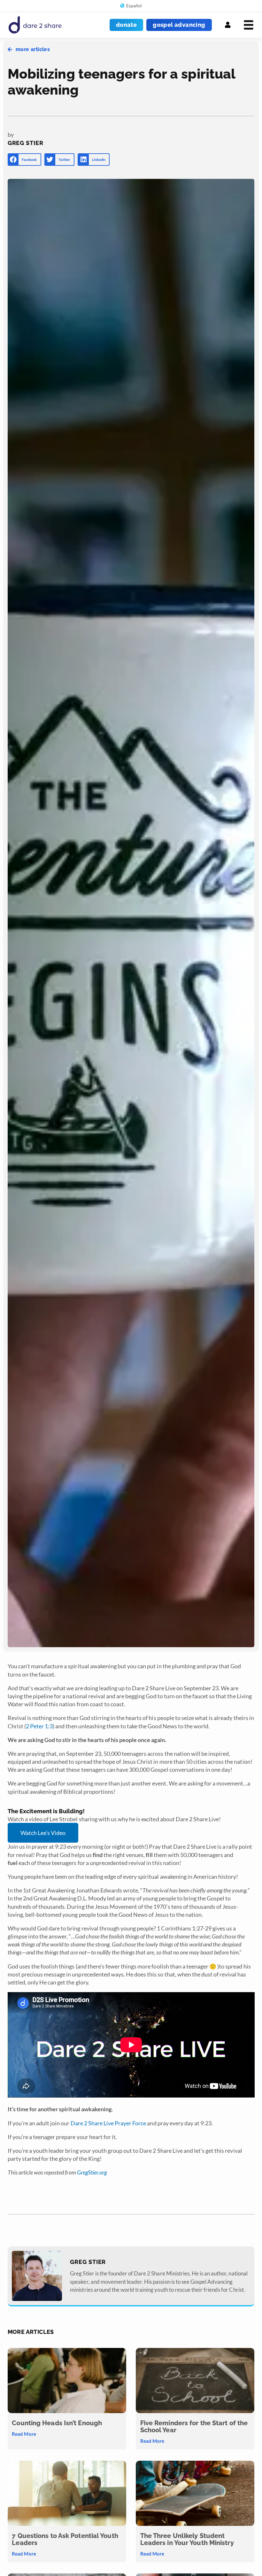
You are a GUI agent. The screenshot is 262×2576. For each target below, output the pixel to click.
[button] (24, 160)
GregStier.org (92, 2172)
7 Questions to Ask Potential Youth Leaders (65, 2539)
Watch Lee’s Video (43, 1833)
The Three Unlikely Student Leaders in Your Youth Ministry (187, 2539)
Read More (24, 2434)
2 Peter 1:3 (39, 1726)
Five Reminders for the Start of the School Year (194, 2427)
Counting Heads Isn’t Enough (57, 2423)
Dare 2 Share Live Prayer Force (108, 2123)
